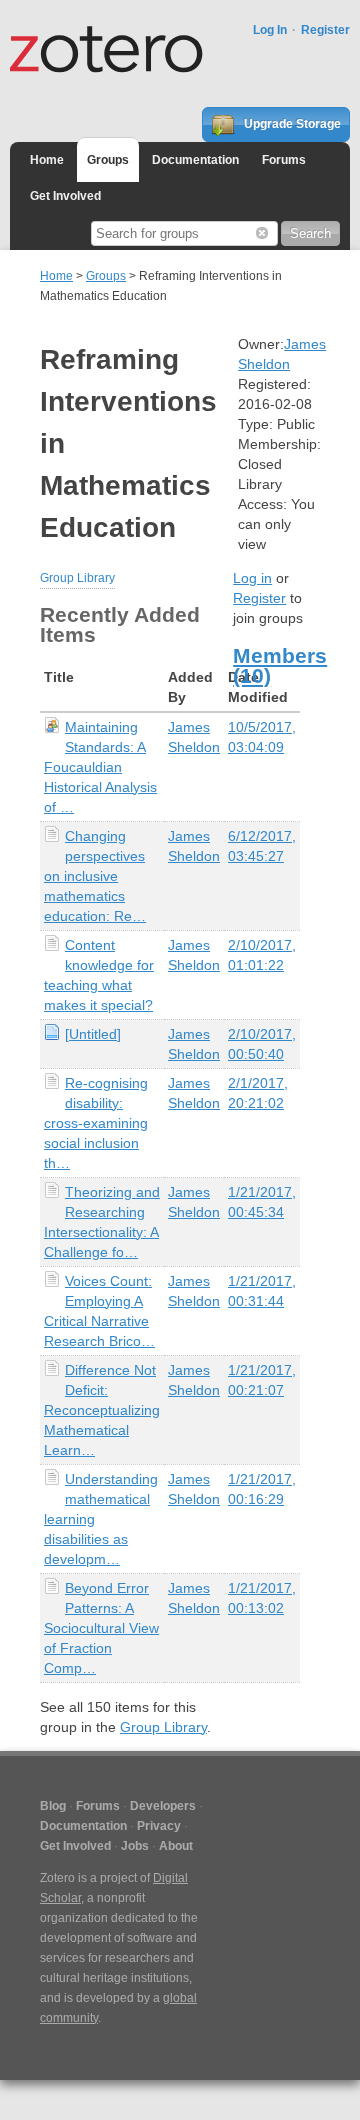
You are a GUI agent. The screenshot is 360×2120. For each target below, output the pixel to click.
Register (325, 30)
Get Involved (65, 196)
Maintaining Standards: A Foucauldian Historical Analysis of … (100, 767)
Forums (284, 160)
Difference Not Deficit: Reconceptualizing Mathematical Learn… (102, 1410)
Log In (270, 30)
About (176, 1846)
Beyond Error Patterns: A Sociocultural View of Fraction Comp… (101, 1628)
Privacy (159, 1826)
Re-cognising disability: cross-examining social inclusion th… (96, 1123)
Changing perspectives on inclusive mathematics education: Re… (95, 876)
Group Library (77, 578)
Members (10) (280, 665)
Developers (163, 1806)
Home (47, 160)
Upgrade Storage (291, 124)
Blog (53, 1806)
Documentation (195, 160)
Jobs (135, 1846)
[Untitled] (93, 1034)
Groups (108, 160)
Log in (252, 578)
